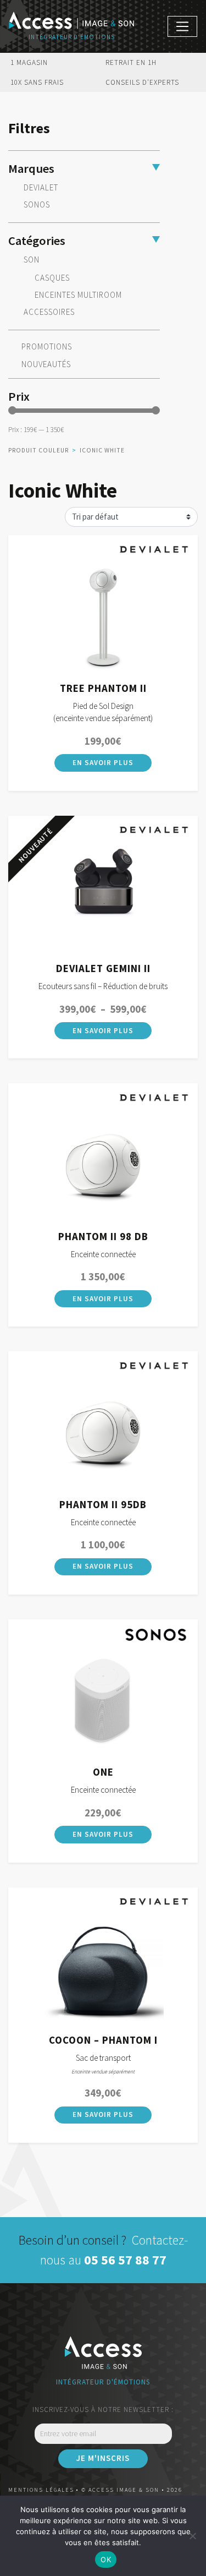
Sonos (37, 204)
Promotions (47, 347)
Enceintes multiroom (78, 295)
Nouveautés (46, 364)
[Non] (192, 2536)
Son (32, 260)
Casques (52, 278)
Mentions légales (41, 2490)
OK (106, 2559)
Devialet (41, 187)
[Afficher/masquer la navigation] (182, 26)
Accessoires (49, 312)
